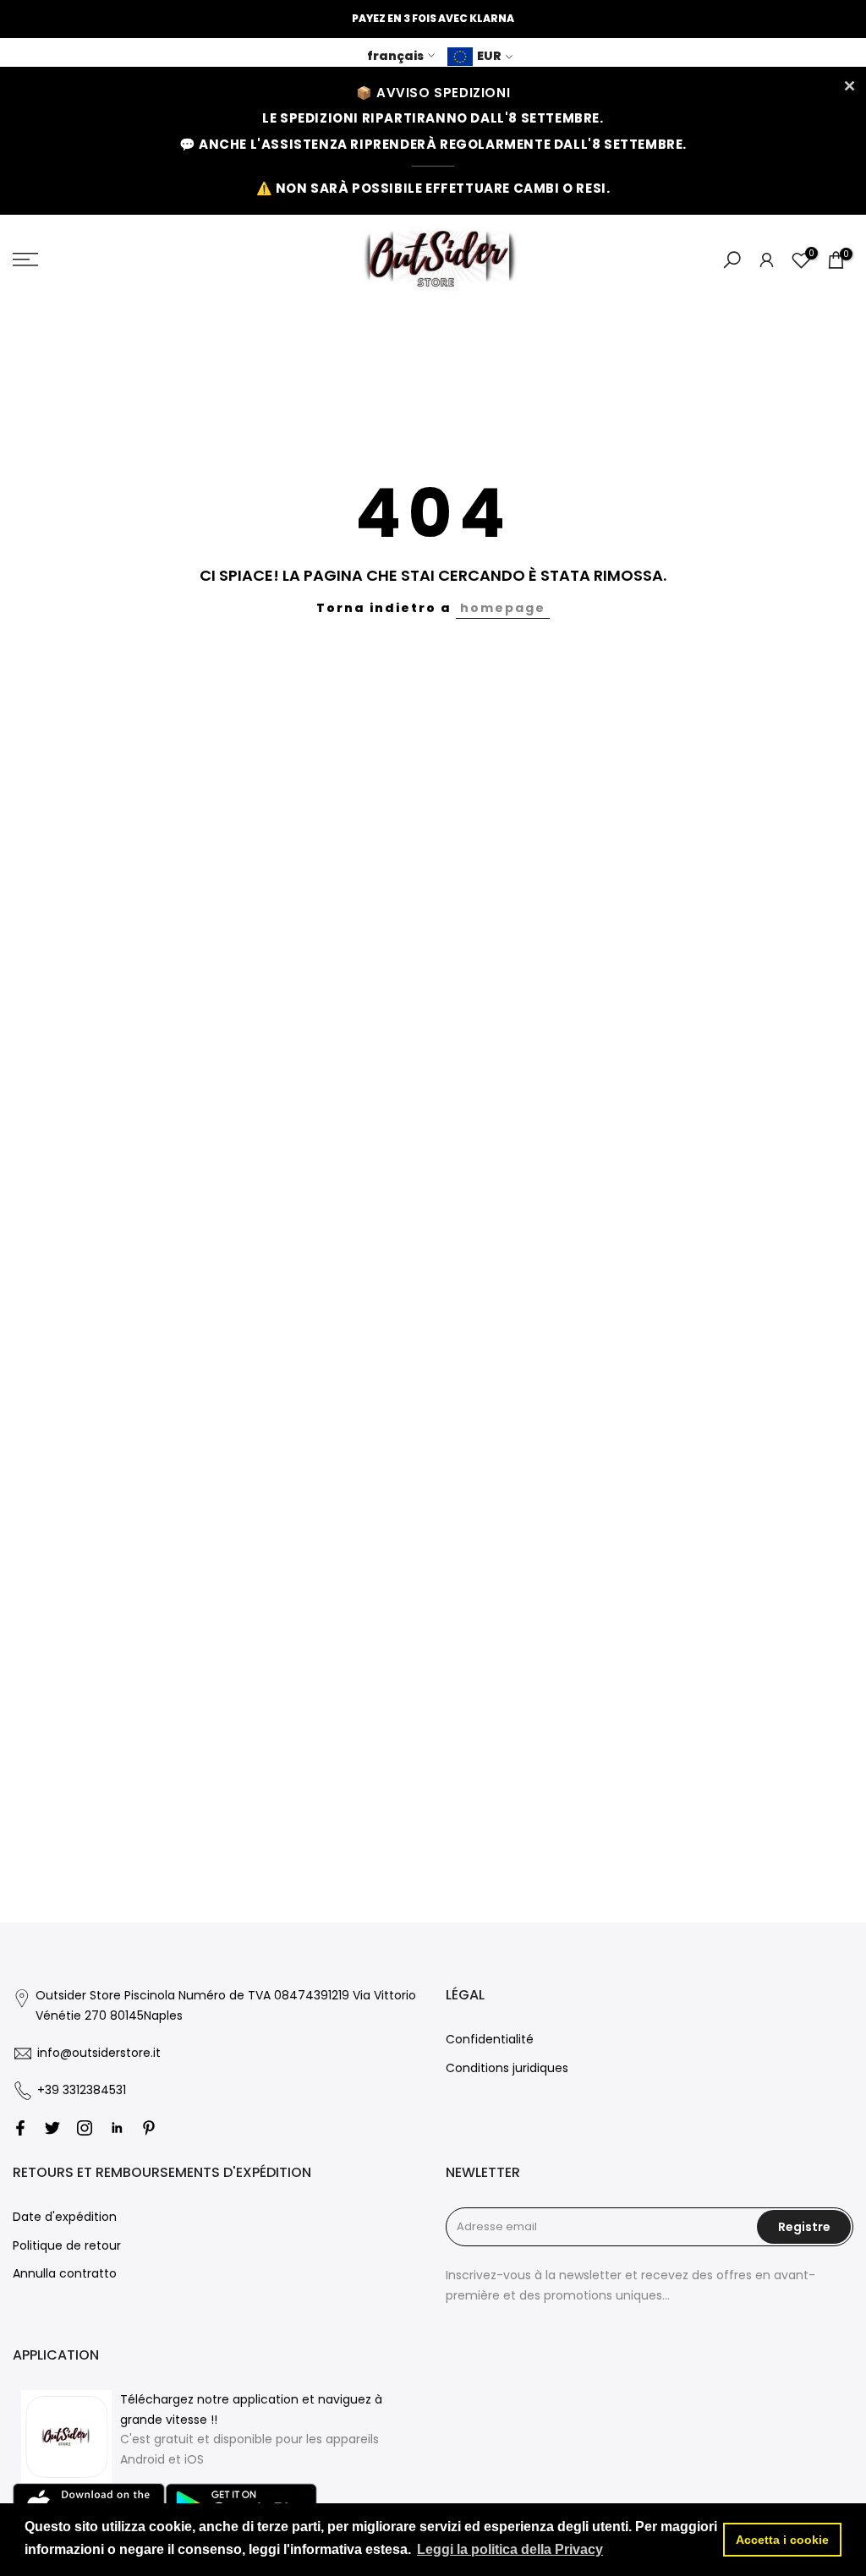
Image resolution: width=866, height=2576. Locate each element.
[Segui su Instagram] (85, 2128)
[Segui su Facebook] (20, 2128)
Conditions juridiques (507, 2068)
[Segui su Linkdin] (117, 2128)
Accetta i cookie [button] (782, 2540)
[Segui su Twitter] (52, 2128)
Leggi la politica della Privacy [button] (510, 2549)
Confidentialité (490, 2039)
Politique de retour (67, 2245)
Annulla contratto (65, 2273)
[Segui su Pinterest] (149, 2128)
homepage (503, 608)
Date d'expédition (65, 2217)
